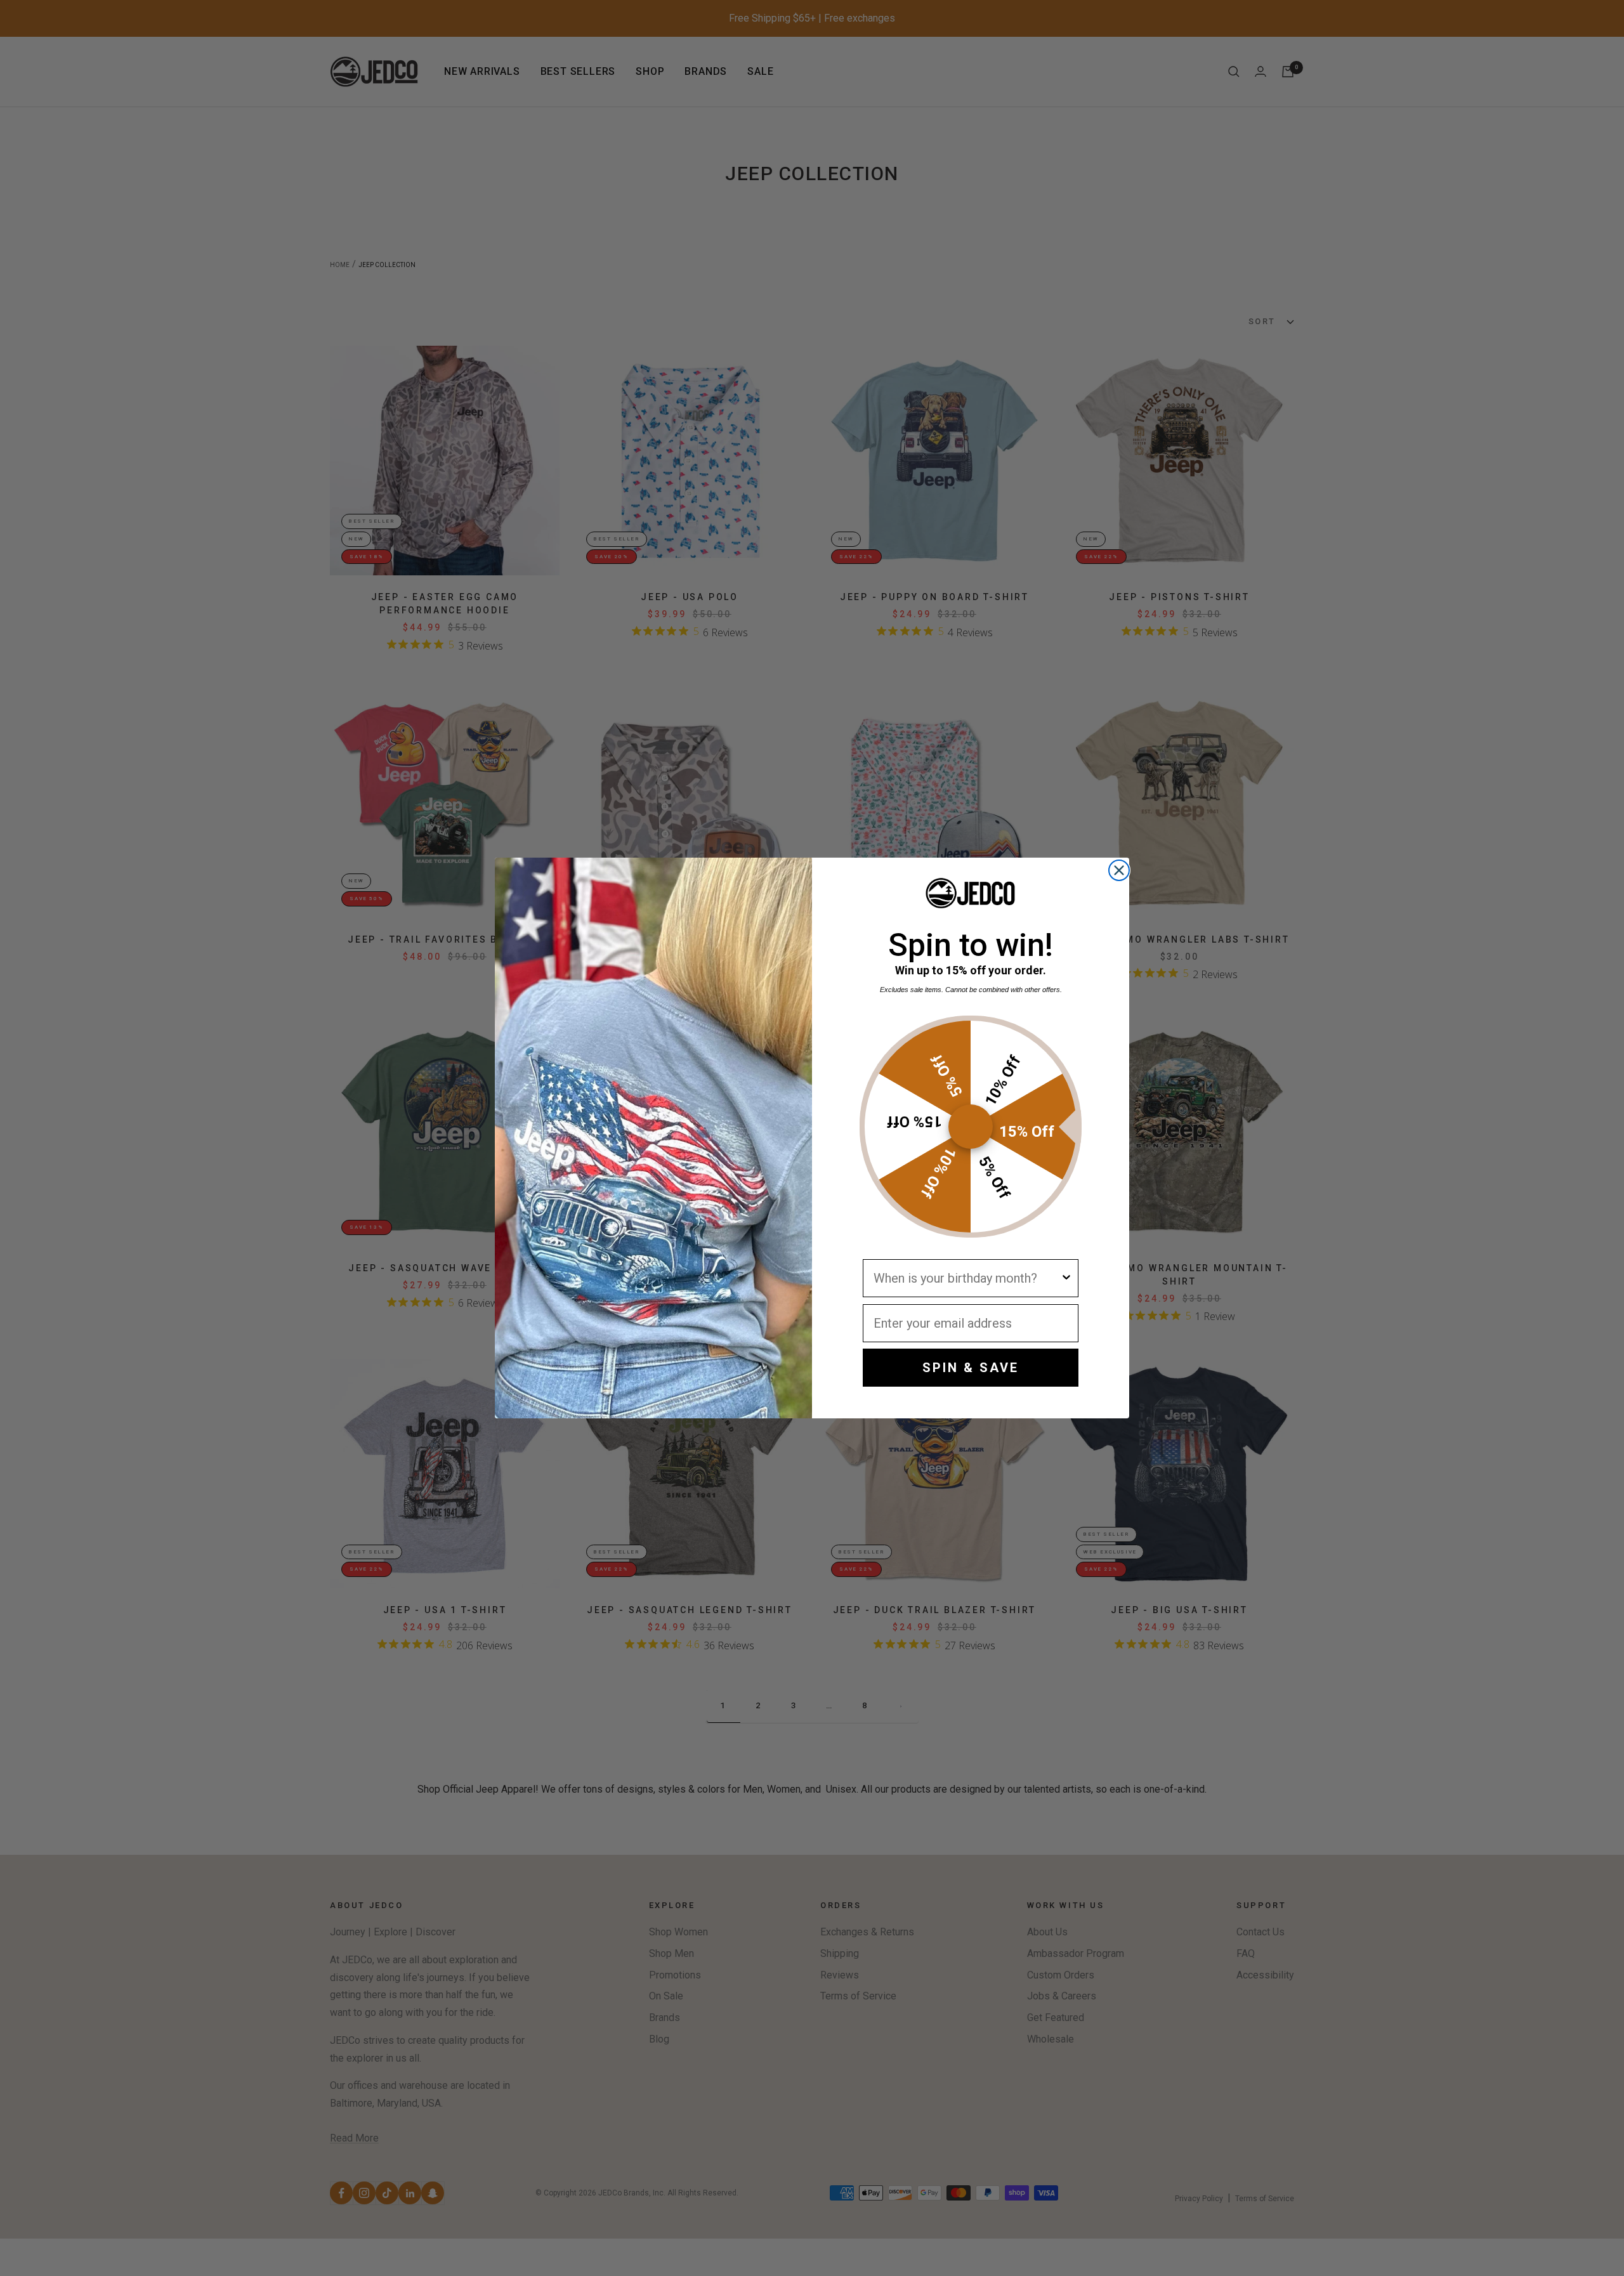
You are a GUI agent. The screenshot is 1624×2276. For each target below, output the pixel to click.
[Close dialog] (1119, 870)
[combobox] (967, 1278)
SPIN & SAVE (971, 1368)
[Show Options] (1066, 1278)
